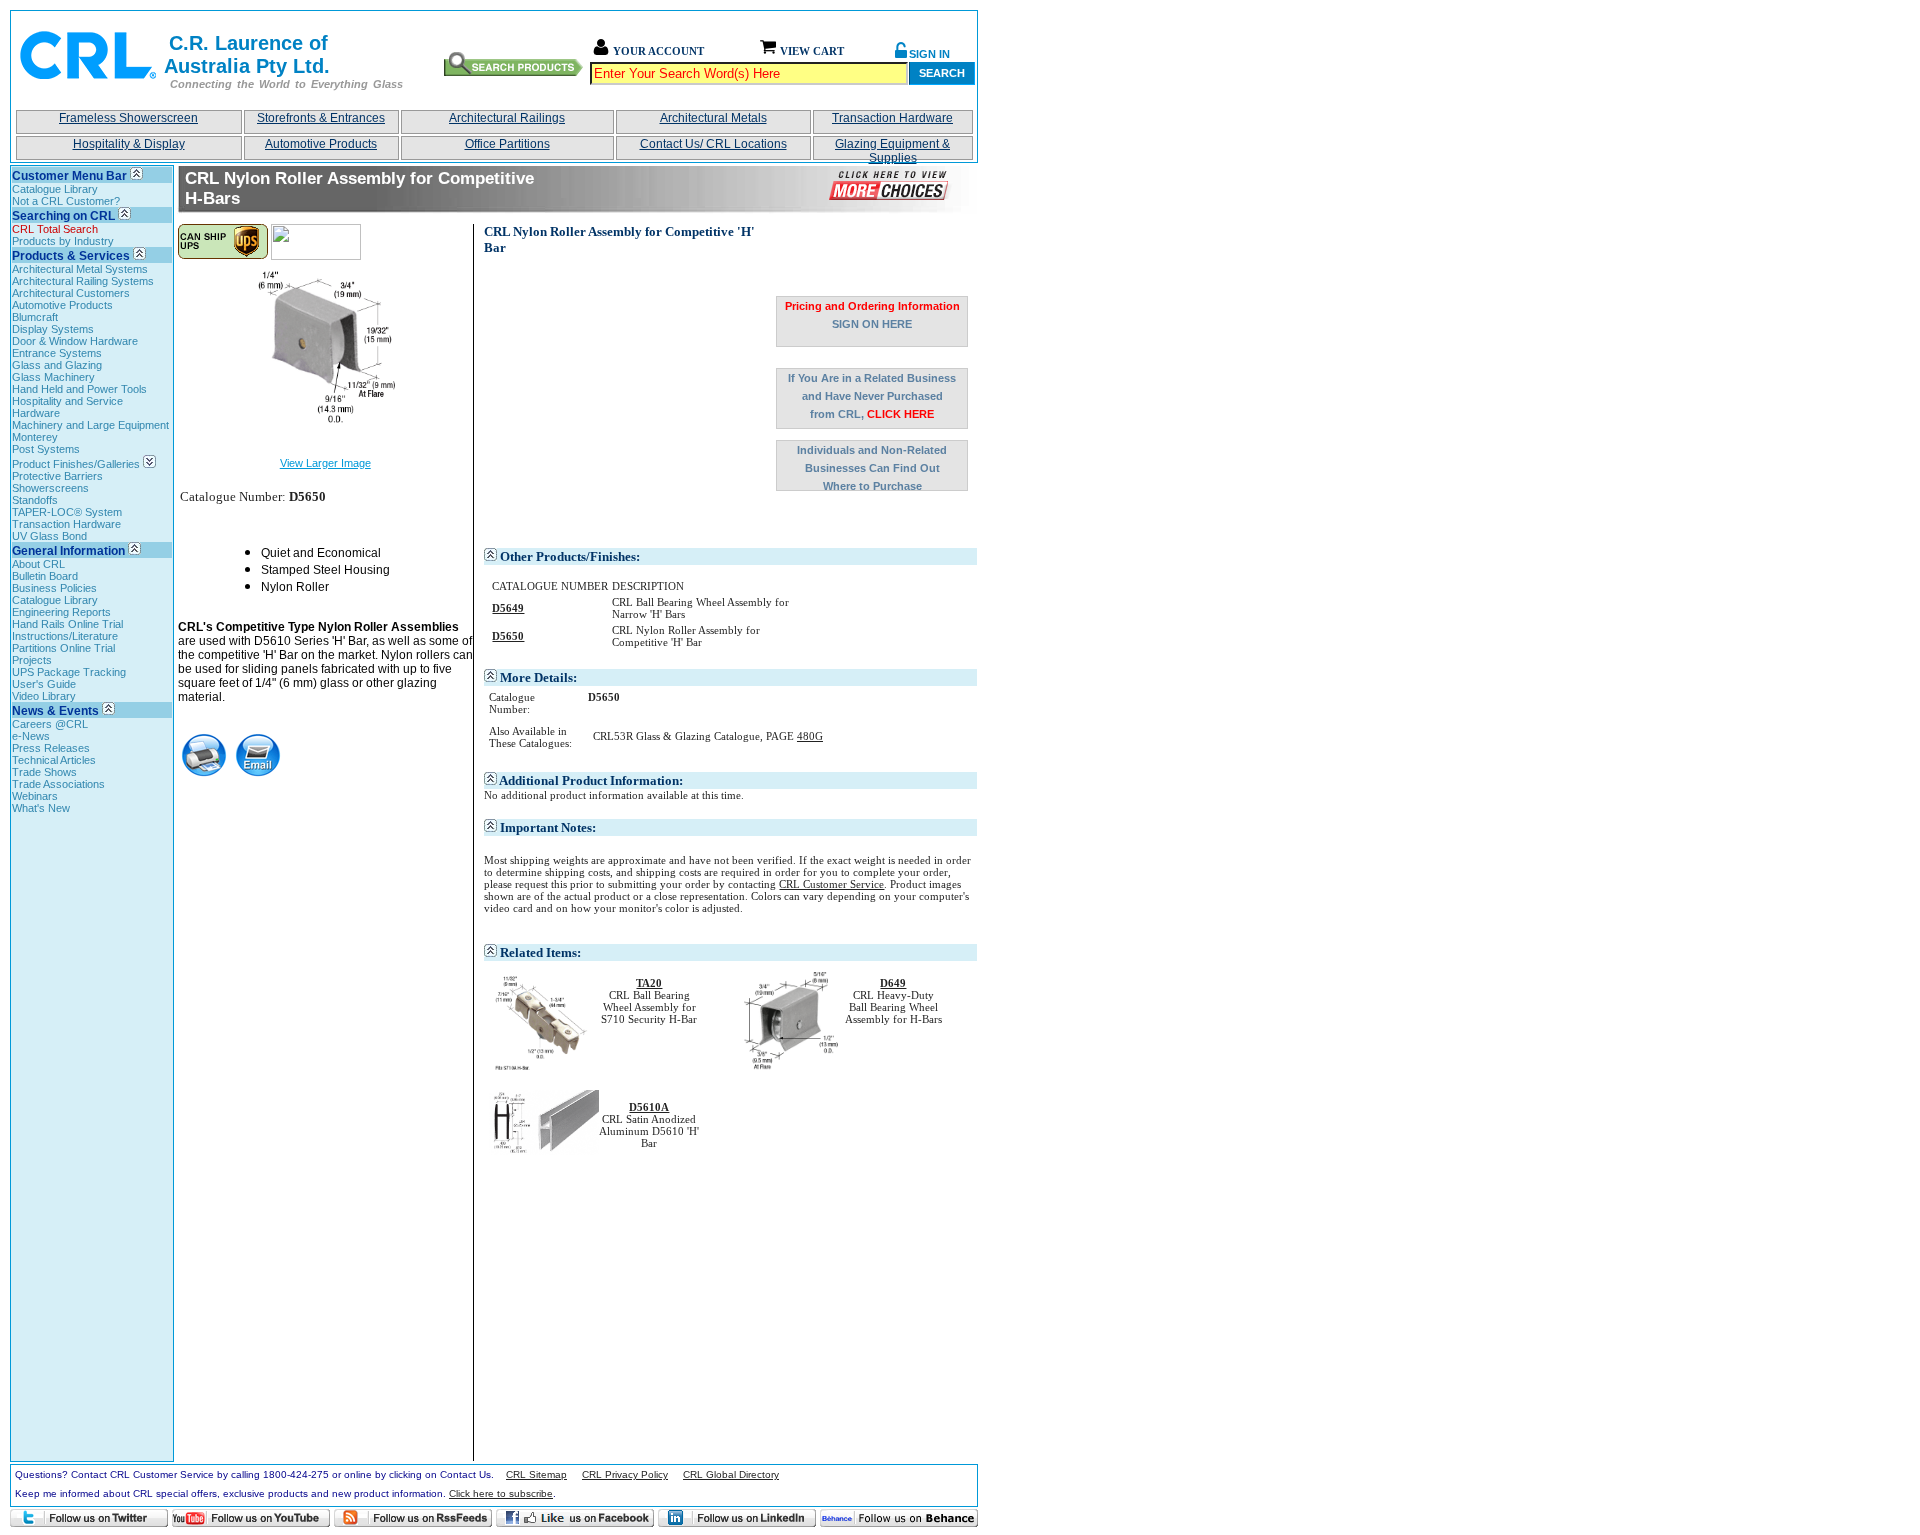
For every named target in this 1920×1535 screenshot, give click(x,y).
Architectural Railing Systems (83, 281)
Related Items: (540, 952)
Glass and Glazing (57, 365)
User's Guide (44, 684)
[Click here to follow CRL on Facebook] (575, 1518)
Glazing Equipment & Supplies (892, 148)
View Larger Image (325, 463)
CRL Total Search (55, 229)
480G (810, 736)
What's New (41, 808)
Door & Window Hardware (75, 341)
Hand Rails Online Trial (67, 624)
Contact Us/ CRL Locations (713, 144)
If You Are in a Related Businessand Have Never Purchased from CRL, (872, 396)
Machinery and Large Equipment (90, 425)
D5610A (649, 1107)
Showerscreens (50, 488)
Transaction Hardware (892, 118)
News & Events (55, 711)
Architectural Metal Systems (80, 269)
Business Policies (54, 588)
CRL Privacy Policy (625, 1474)
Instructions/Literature (65, 636)
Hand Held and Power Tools (79, 389)
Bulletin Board (45, 576)
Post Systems (46, 449)
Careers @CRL (50, 724)
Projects (32, 660)
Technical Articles (54, 760)
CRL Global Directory (731, 1474)
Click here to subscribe (501, 1493)
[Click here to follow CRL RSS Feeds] (413, 1518)
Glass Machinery (53, 377)
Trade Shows (44, 772)
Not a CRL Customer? (66, 201)
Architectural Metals (713, 118)
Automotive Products (321, 144)
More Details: (538, 677)
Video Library (44, 696)
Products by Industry (63, 241)
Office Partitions (507, 144)
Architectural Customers (71, 293)
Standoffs (35, 500)
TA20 (649, 983)
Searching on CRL (63, 216)
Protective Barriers (57, 476)
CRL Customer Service (831, 884)
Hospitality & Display (129, 144)
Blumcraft (35, 317)
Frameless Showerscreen (128, 118)
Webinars (35, 796)
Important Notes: (548, 827)
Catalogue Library (55, 189)
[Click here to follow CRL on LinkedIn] (737, 1518)
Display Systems (53, 329)
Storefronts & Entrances (321, 118)
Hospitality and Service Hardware (67, 407)
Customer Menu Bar (69, 176)
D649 (893, 983)
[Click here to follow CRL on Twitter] (89, 1518)
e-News (31, 736)
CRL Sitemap (536, 1474)
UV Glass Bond (49, 536)
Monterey (35, 437)
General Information (68, 551)
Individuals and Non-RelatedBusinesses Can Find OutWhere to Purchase (872, 467)
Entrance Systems (57, 353)
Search (942, 73)
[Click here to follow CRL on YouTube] (251, 1518)
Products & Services (71, 256)
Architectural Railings (507, 118)
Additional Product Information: (591, 780)
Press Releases (51, 748)
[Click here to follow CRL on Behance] (899, 1518)
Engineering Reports (61, 612)
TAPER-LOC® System (67, 512)
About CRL (38, 564)
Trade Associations (58, 784)
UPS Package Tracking (69, 672)
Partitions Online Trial (63, 648)
